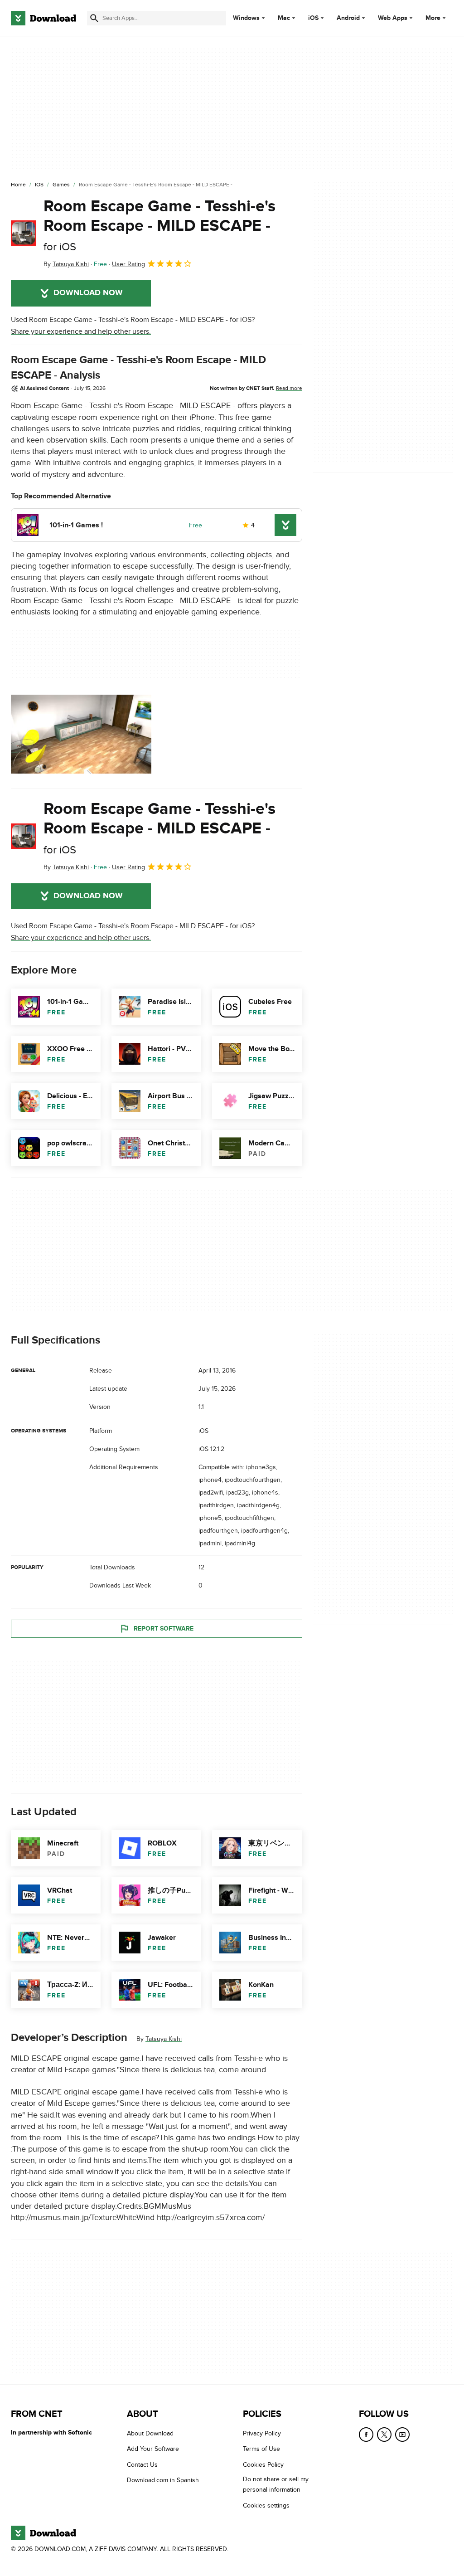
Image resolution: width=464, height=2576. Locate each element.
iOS (313, 18)
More (433, 18)
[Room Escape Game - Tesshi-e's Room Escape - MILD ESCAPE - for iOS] (24, 233)
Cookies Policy (263, 2465)
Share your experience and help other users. (81, 331)
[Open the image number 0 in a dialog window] (81, 734)
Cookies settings (266, 2505)
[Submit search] (94, 18)
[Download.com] (43, 18)
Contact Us (142, 2465)
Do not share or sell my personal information (276, 2484)
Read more (289, 388)
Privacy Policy (262, 2433)
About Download (150, 2433)
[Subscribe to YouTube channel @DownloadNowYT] (402, 2435)
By (66, 264)
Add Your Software (153, 2449)
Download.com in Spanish (163, 2480)
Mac (284, 18)
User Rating (128, 264)
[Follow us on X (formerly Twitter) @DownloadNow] (384, 2435)
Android (348, 18)
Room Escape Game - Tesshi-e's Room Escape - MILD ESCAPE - (159, 225)
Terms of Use (261, 2449)
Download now (88, 293)
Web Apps (393, 18)
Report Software (164, 1629)
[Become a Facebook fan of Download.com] (366, 2435)
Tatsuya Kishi (164, 2039)
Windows (246, 18)
